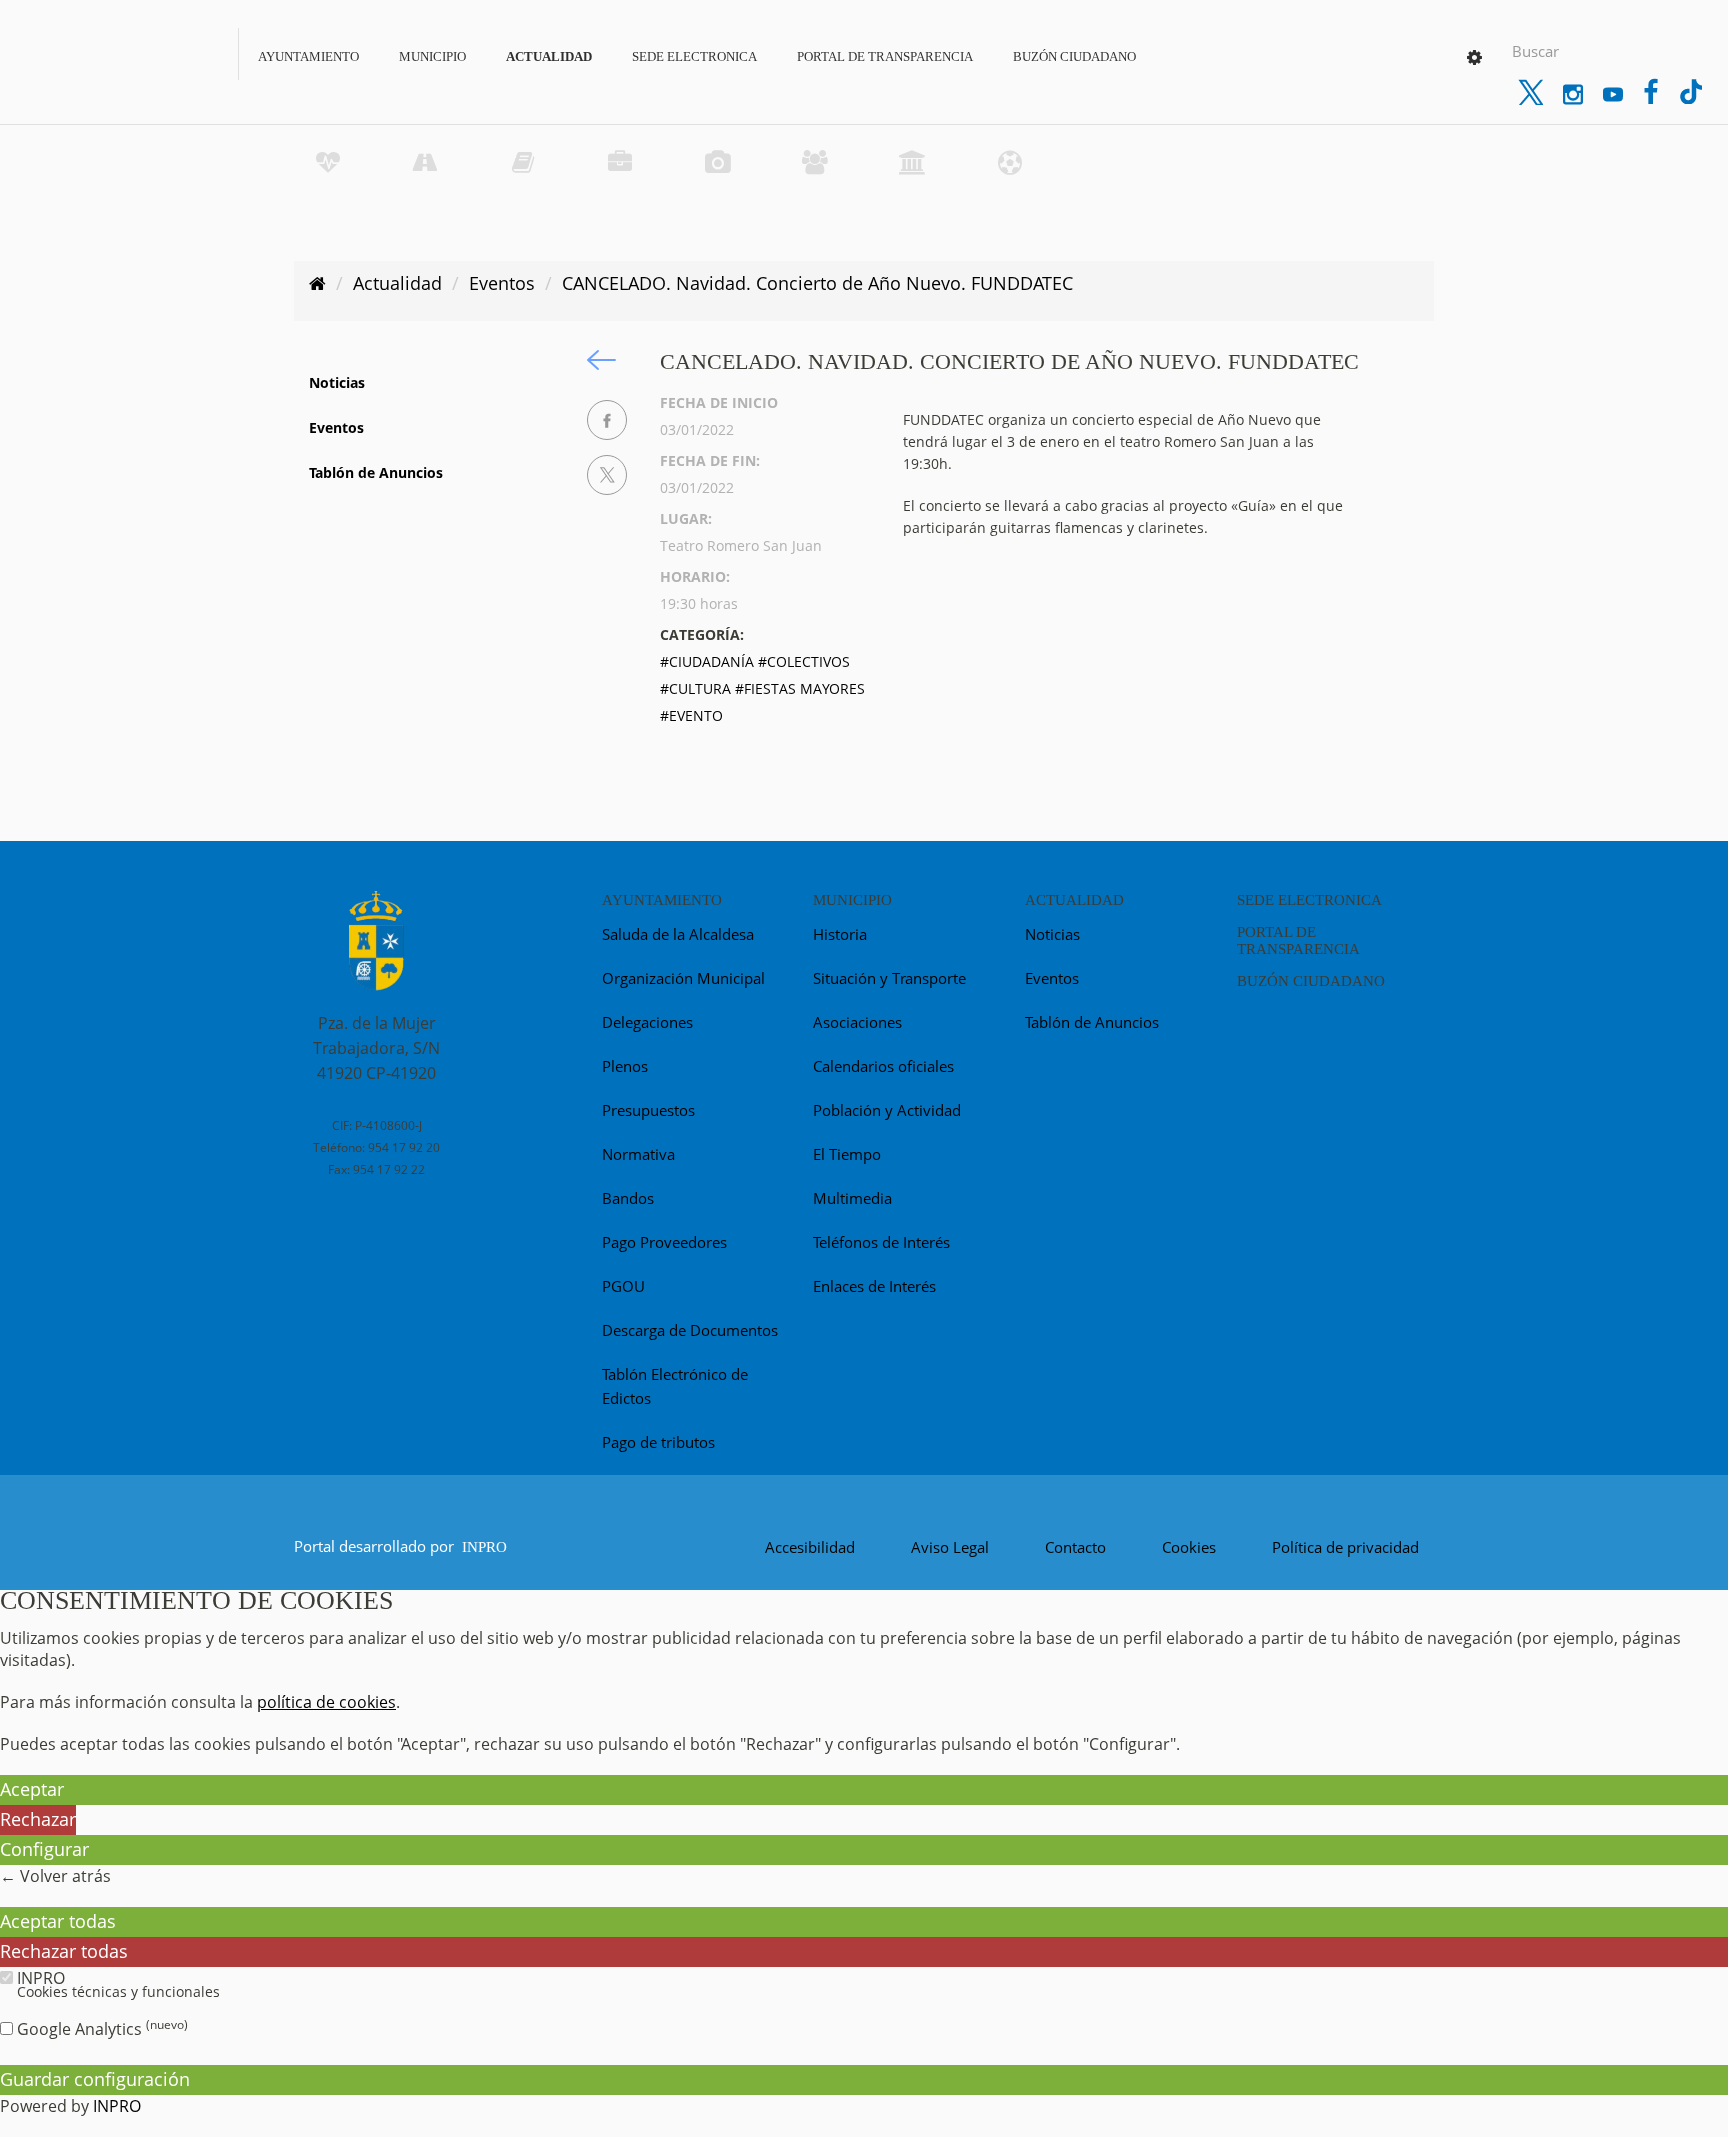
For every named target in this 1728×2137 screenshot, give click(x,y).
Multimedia (852, 1198)
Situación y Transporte (889, 978)
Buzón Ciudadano (1074, 56)
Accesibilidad (810, 1547)
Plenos (625, 1066)
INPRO (484, 1547)
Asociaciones (857, 1022)
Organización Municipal (683, 978)
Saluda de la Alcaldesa (678, 934)
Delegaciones (647, 1022)
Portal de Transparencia (885, 56)
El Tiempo (847, 1154)
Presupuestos (648, 1110)
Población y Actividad (887, 1110)
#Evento (691, 715)
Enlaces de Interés (874, 1286)
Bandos (628, 1198)
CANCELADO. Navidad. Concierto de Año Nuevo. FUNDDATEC (817, 283)
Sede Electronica (694, 56)
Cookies (1189, 1547)
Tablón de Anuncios (376, 472)
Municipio (432, 56)
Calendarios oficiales (883, 1066)
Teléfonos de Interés (881, 1242)
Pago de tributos (658, 1442)
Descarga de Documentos (690, 1330)
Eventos (502, 283)
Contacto (1075, 1547)
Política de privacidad (1345, 1547)
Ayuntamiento (308, 56)
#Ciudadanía (707, 661)
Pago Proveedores (664, 1242)
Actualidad (549, 56)
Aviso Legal (950, 1547)
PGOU (623, 1286)
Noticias (337, 382)
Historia (840, 934)
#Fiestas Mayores (800, 688)
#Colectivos (804, 661)
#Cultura (695, 688)
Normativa (638, 1154)
